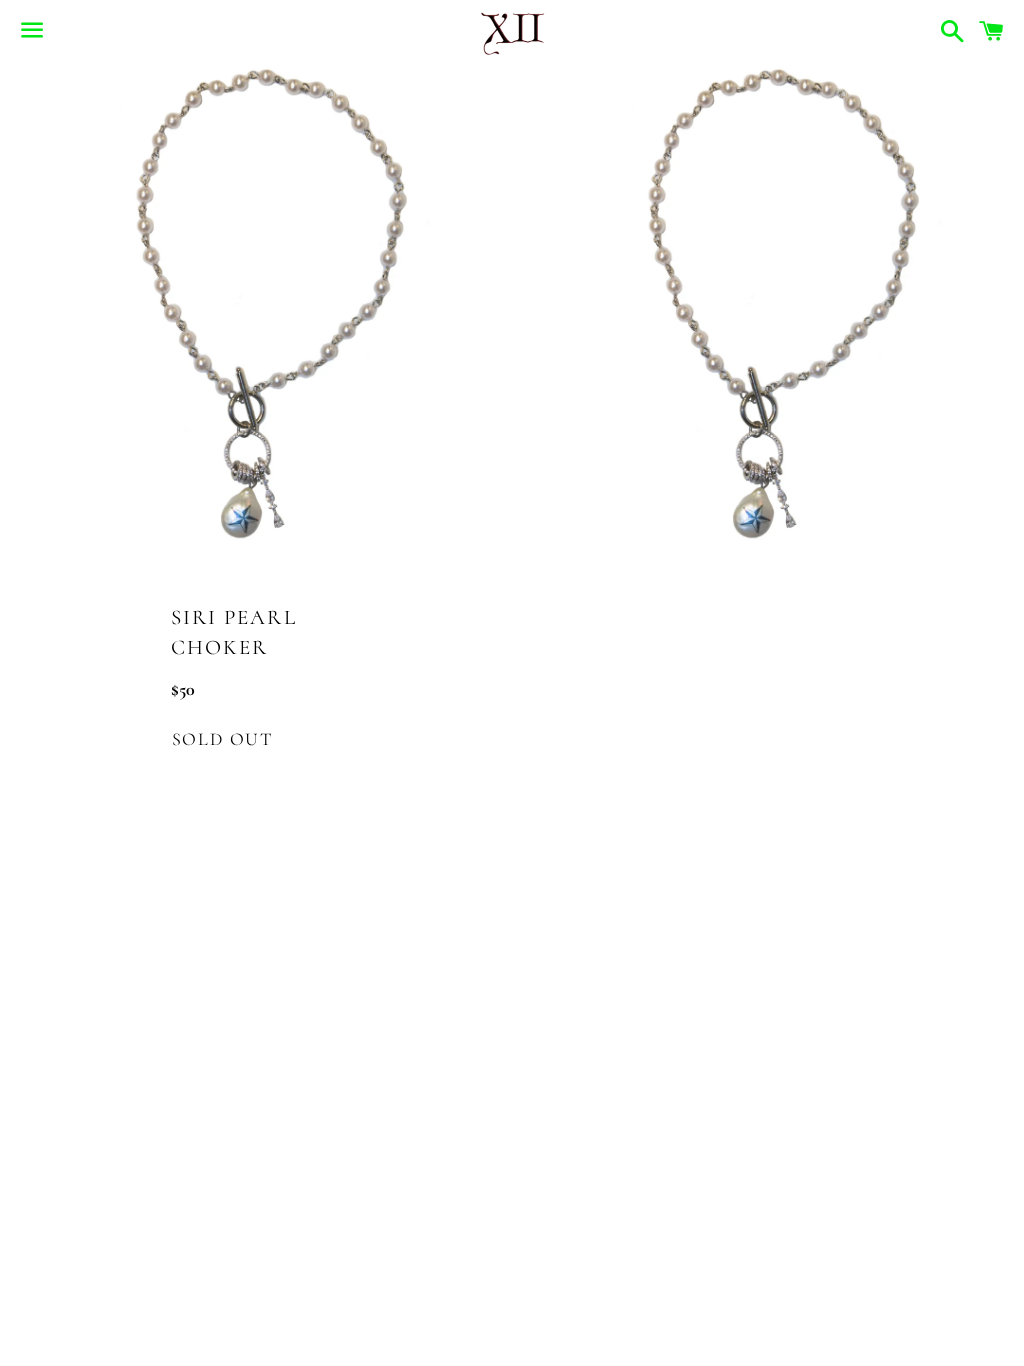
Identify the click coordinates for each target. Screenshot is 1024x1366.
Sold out (222, 739)
